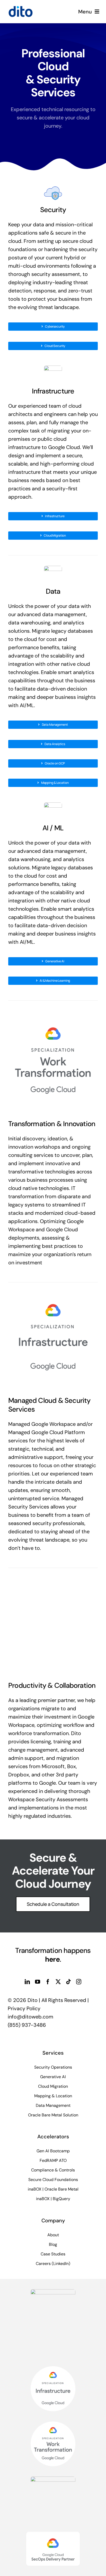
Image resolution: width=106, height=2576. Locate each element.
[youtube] (38, 1982)
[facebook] (48, 1982)
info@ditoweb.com (30, 2017)
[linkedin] (27, 1982)
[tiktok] (68, 1982)
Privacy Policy (24, 2008)
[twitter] (58, 1982)
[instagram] (79, 1982)
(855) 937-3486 (27, 2025)
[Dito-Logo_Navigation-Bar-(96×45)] (21, 8)
